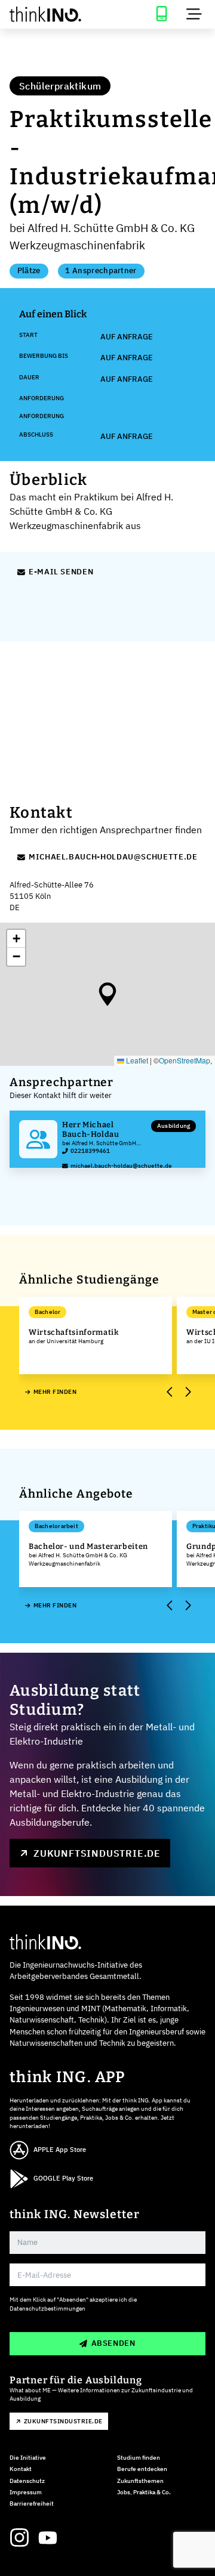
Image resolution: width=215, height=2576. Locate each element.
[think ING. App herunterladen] (161, 14)
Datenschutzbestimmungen (47, 2308)
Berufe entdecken (142, 2469)
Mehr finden (55, 1392)
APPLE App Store (60, 2150)
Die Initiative (28, 2458)
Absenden (113, 2343)
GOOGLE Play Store (63, 2178)
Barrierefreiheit (32, 2504)
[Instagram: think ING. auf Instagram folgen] (19, 2538)
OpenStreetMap (185, 1060)
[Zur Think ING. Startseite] (54, 14)
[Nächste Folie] (187, 1392)
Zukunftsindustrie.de (97, 1853)
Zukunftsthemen (140, 2481)
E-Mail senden (61, 572)
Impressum (26, 2492)
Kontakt (21, 2469)
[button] (107, 994)
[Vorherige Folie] (170, 1392)
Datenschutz (27, 2481)
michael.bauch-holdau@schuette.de (113, 857)
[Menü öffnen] (194, 14)
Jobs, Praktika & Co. (144, 2492)
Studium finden (139, 2458)
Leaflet (136, 1060)
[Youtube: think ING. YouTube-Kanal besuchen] (48, 2538)
